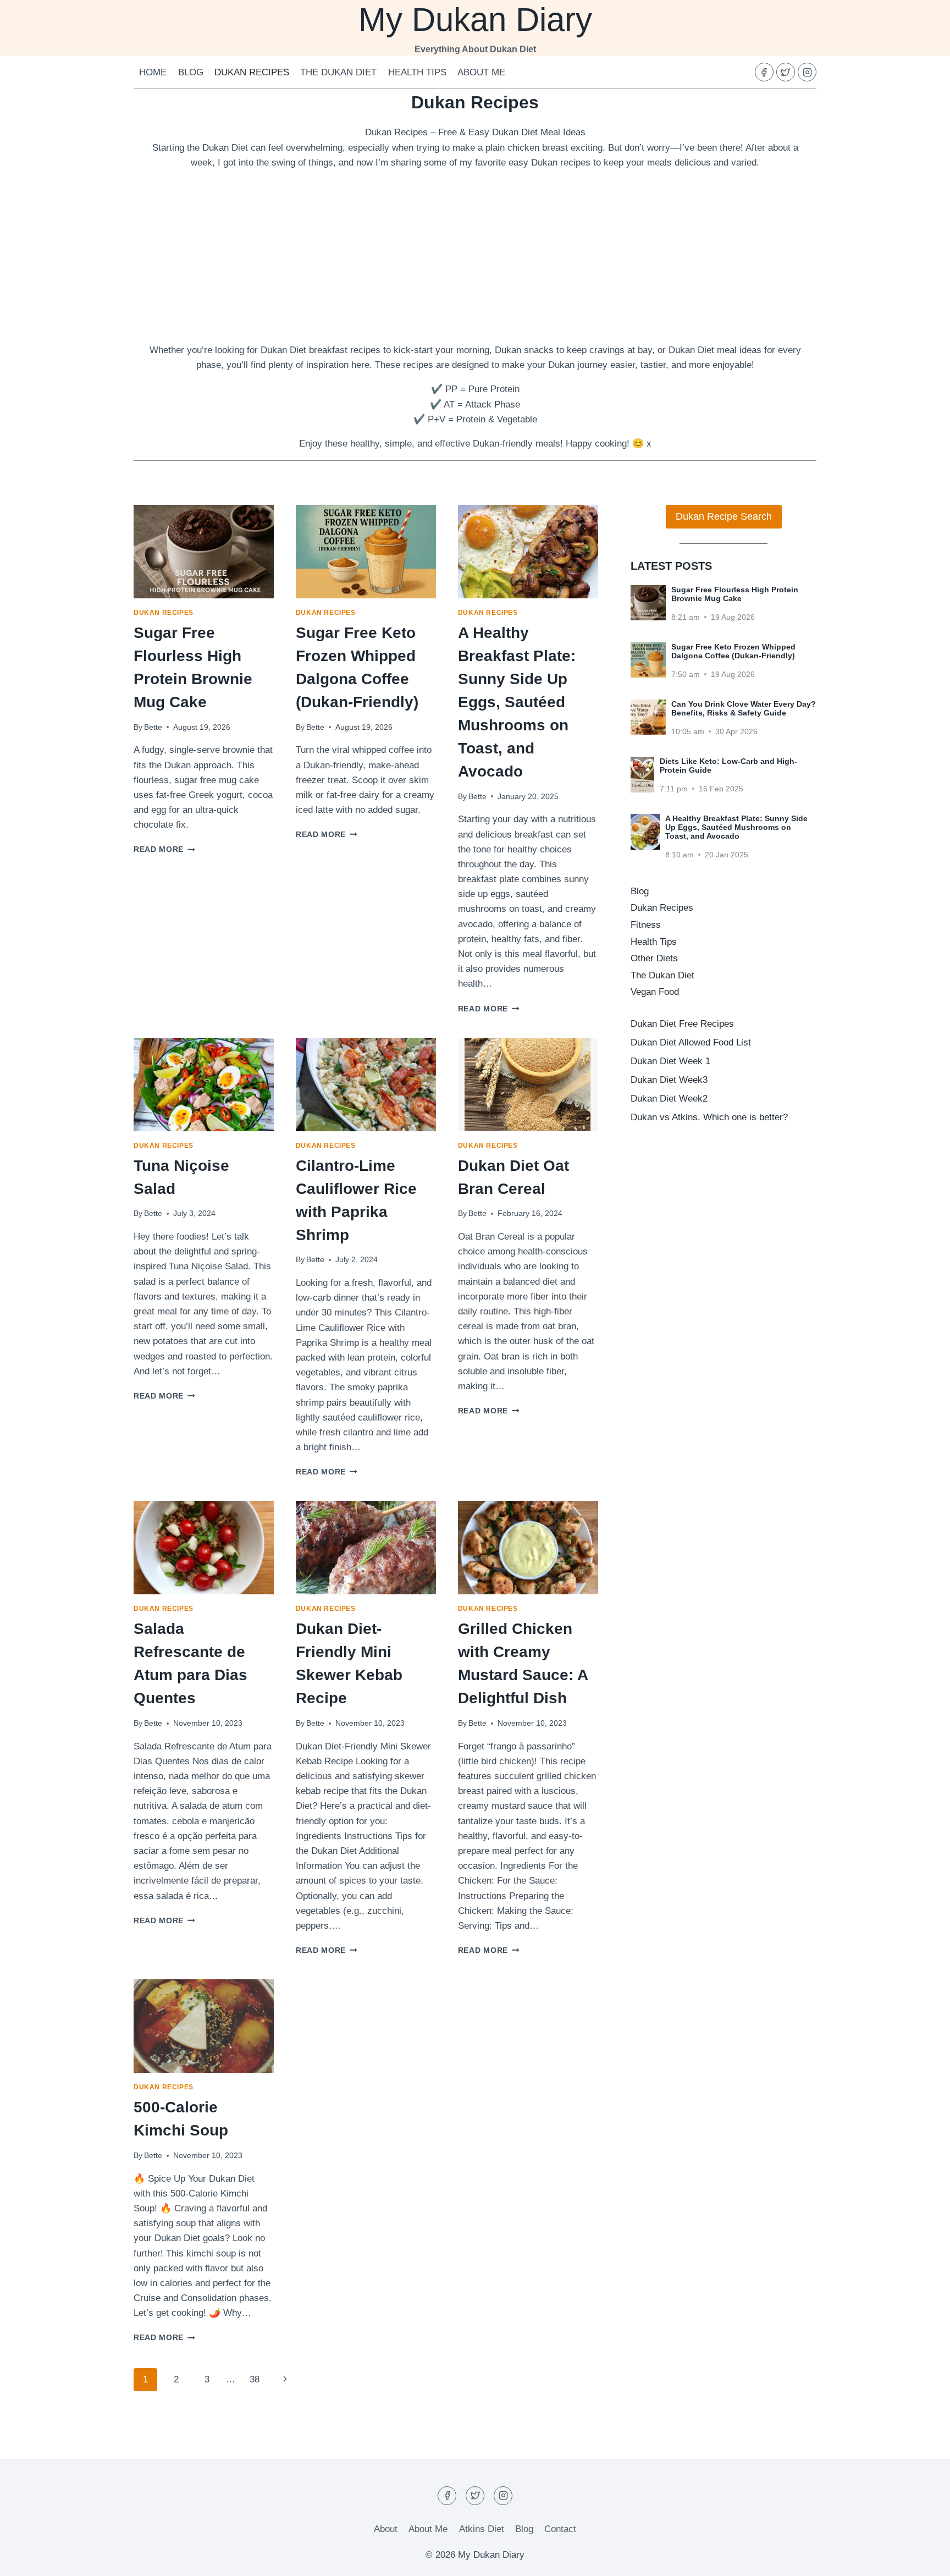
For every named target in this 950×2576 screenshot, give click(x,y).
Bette (153, 727)
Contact (560, 2529)
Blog (191, 72)
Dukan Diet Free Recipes (682, 1024)
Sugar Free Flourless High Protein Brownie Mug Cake (735, 594)
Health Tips (417, 72)
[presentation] (204, 552)
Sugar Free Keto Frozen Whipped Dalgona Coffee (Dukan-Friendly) (733, 651)
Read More (164, 849)
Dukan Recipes (252, 72)
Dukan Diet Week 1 (670, 1061)
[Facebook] (764, 72)
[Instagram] (807, 72)
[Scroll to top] (922, 2559)
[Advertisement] (475, 256)
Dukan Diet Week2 (669, 1099)
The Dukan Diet (338, 72)
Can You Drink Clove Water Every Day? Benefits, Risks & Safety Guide (744, 708)
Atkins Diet (482, 2529)
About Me (481, 72)
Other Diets (654, 958)
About (386, 2529)
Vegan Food (655, 992)
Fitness (646, 925)
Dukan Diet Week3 (669, 1080)
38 (255, 2379)
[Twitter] (786, 72)
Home (153, 72)
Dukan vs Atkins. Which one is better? (709, 1117)
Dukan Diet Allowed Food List (691, 1042)
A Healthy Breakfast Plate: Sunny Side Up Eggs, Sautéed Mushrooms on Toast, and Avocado (517, 702)
